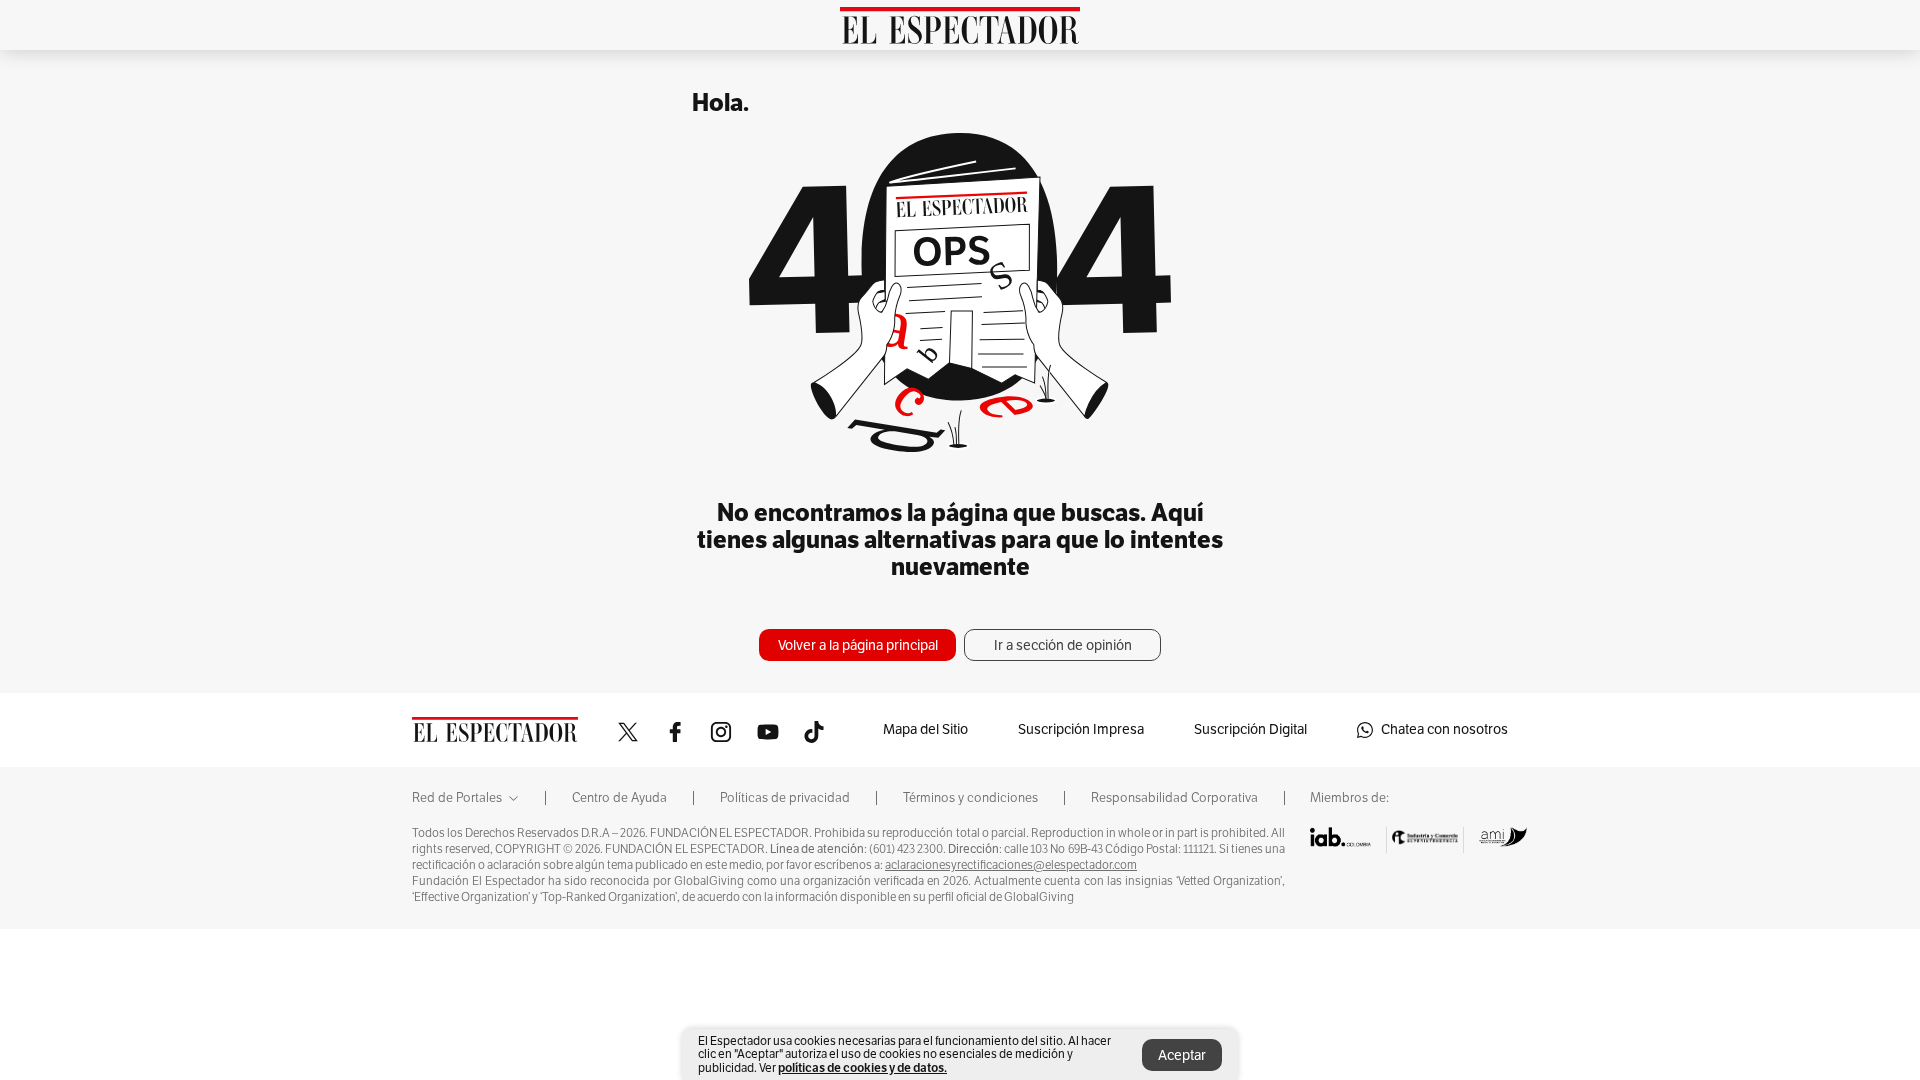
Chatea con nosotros (1444, 729)
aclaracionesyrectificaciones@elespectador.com (1011, 865)
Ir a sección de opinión (1063, 645)
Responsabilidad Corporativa (1174, 798)
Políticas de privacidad (785, 798)
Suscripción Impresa (1081, 729)
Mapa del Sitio (925, 729)
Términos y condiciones (970, 798)
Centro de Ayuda (619, 798)
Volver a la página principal (858, 645)
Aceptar (1182, 1055)
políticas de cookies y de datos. (862, 1067)
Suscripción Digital (1250, 729)
